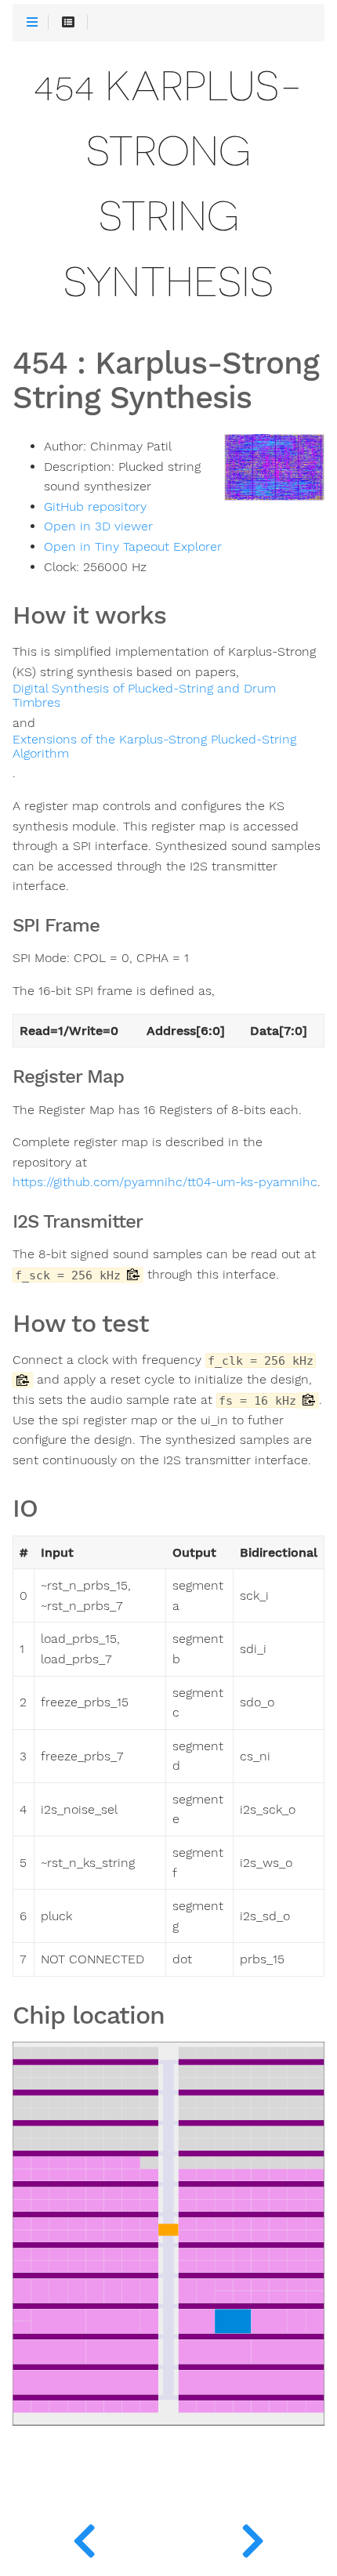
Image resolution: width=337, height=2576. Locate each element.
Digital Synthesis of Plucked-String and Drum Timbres (144, 696)
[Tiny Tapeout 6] (253, 2537)
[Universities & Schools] (84, 2537)
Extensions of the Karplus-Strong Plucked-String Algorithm (154, 747)
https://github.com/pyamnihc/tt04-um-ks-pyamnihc (165, 1182)
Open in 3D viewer (98, 526)
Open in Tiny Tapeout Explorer (133, 547)
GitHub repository (95, 507)
